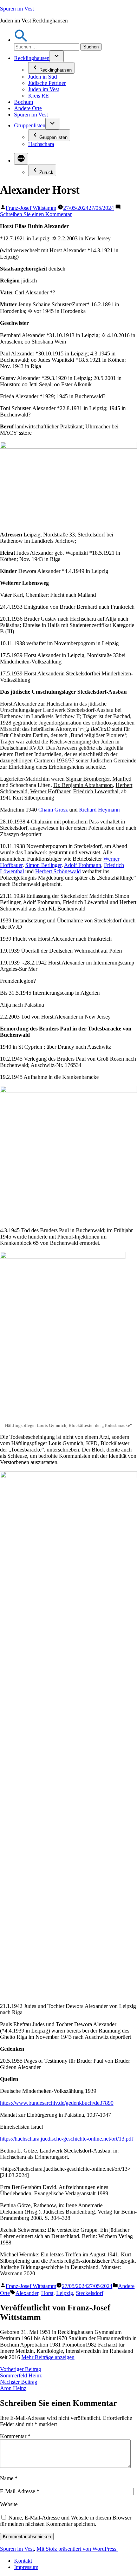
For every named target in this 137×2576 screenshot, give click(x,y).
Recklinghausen (32, 58)
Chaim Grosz (53, 810)
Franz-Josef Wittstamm (31, 208)
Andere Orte (28, 108)
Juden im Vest (44, 89)
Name (9, 2478)
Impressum (26, 2567)
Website (9, 2504)
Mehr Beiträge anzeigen (48, 2357)
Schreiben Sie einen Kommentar (36, 214)
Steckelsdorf (90, 2293)
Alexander (27, 2293)
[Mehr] (21, 159)
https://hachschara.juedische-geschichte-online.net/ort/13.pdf (67, 2139)
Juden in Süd (43, 77)
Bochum (24, 102)
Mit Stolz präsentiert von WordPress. (77, 2549)
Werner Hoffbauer (50, 791)
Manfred (122, 779)
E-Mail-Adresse (20, 2491)
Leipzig (65, 2293)
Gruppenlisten (30, 125)
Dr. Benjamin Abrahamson (83, 785)
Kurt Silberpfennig (33, 798)
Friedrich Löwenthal (96, 791)
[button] (21, 40)
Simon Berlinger (43, 865)
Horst (47, 2293)
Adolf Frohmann (83, 865)
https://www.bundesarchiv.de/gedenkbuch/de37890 (57, 2103)
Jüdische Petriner (47, 83)
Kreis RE (38, 96)
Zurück (46, 172)
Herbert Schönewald (58, 871)
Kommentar (15, 2436)
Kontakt (23, 2561)
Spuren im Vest (17, 9)
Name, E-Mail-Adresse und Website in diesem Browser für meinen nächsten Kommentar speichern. (66, 2521)
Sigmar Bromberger (88, 779)
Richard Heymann (99, 810)
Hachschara (41, 144)
